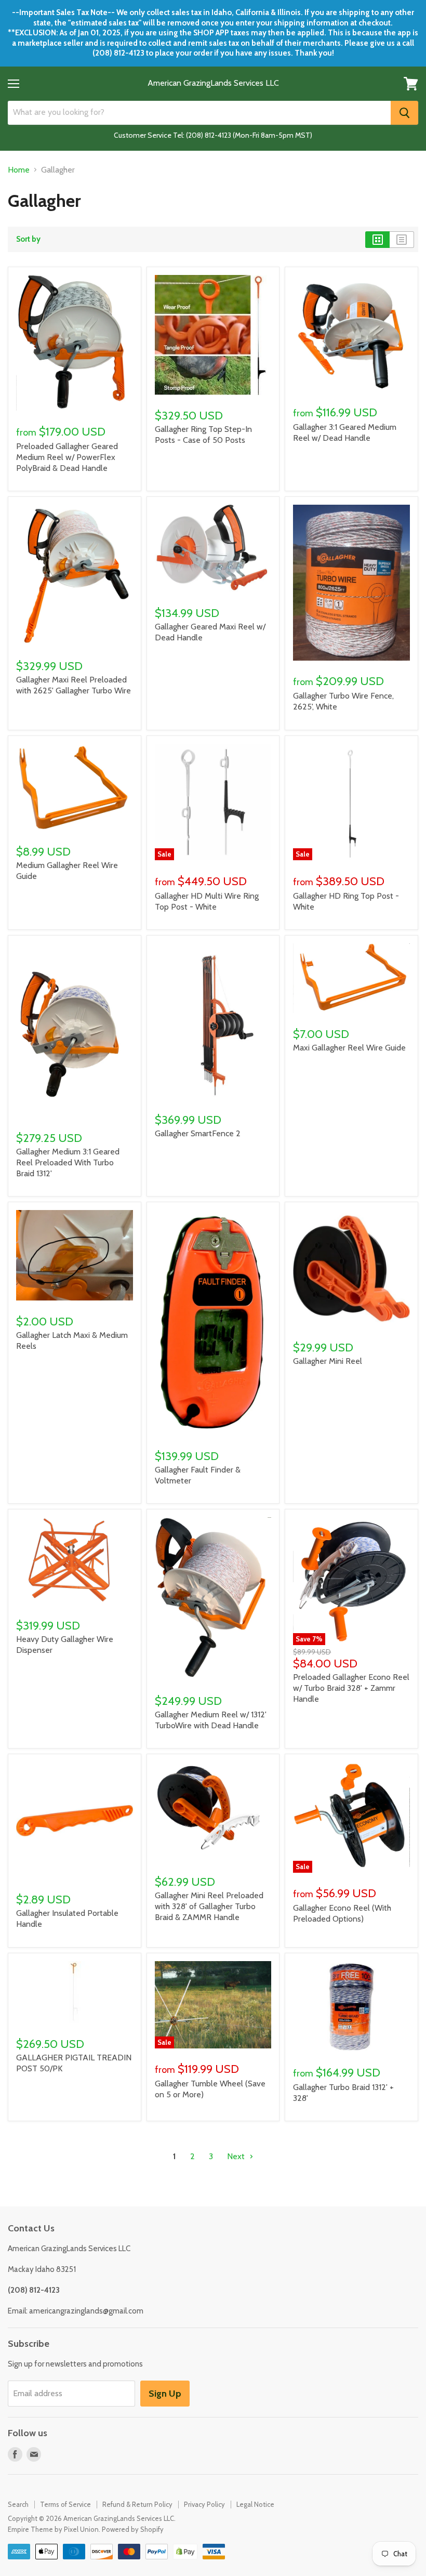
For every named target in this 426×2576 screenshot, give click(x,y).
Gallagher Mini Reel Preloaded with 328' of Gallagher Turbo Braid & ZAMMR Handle (209, 1906)
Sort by (28, 239)
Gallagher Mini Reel (328, 1361)
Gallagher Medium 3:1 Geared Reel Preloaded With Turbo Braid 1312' (68, 1162)
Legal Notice (255, 2504)
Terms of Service (65, 2504)
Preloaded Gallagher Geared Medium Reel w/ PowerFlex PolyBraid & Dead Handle (67, 457)
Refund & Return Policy (137, 2504)
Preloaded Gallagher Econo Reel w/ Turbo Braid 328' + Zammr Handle (351, 1688)
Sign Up (165, 2394)
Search (18, 2504)
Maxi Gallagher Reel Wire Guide (349, 1048)
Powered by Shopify (133, 2529)
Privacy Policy (204, 2504)
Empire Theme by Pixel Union (53, 2529)
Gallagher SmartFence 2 (198, 1133)
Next (237, 2156)
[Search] (404, 113)
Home (19, 170)
